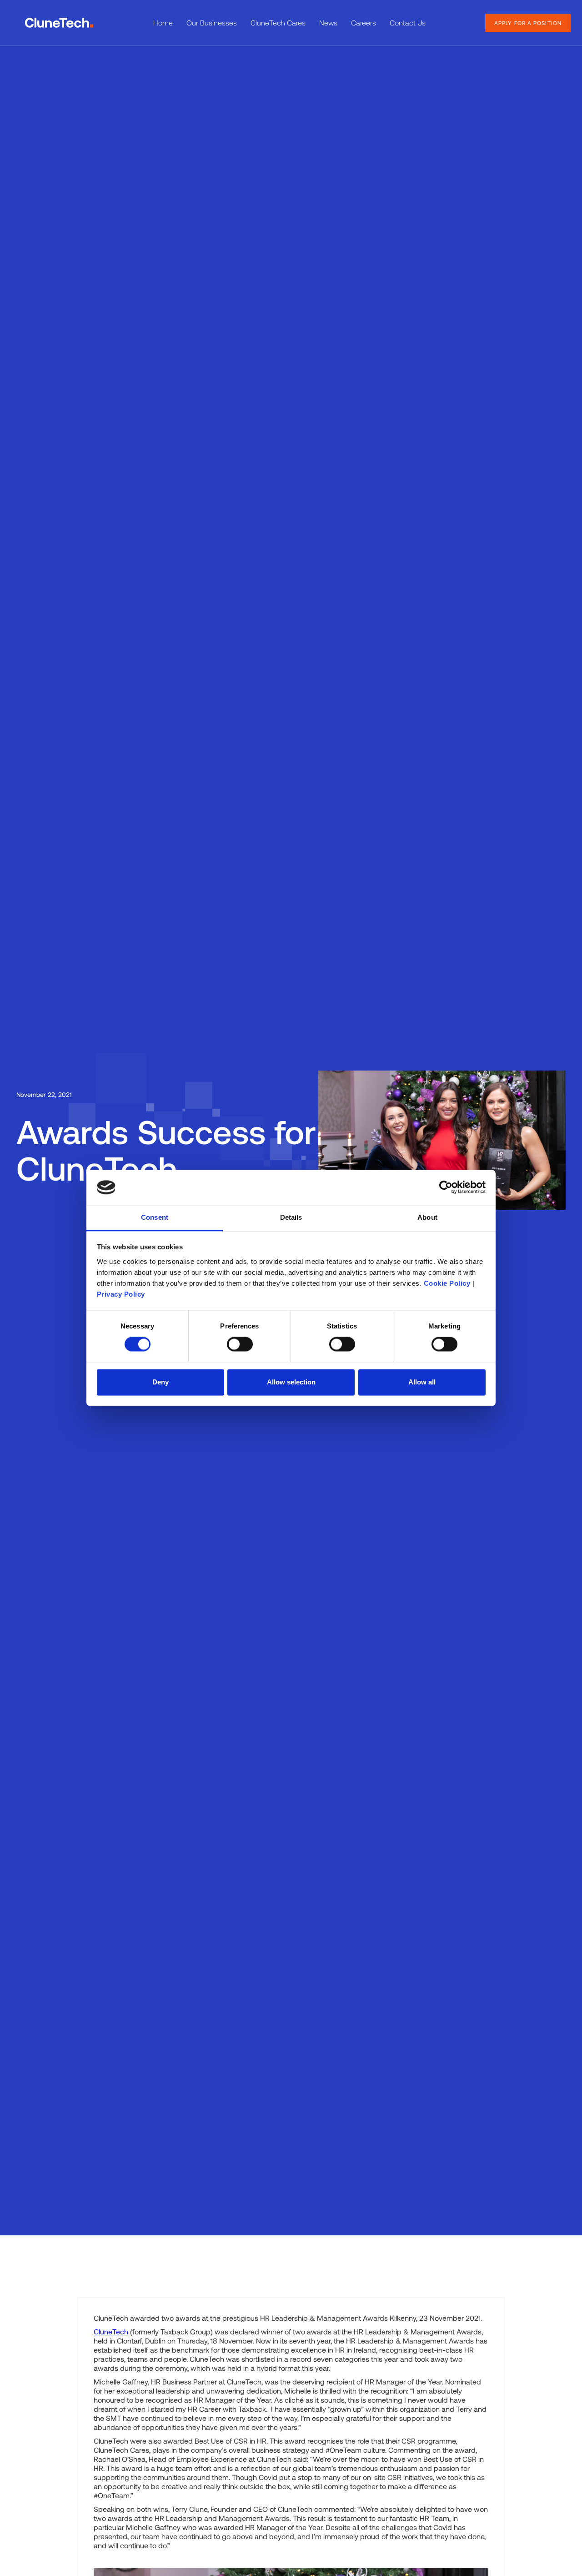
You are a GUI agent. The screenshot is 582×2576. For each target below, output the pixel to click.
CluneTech (111, 2331)
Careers (364, 23)
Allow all (422, 1382)
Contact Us (408, 23)
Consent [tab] (155, 1217)
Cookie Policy (447, 1283)
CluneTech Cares (278, 23)
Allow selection (291, 1382)
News (328, 23)
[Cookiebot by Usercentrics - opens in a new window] (446, 1187)
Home (163, 23)
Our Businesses (212, 23)
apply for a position (528, 23)
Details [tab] (291, 1217)
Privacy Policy (121, 1294)
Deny (161, 1382)
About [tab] (427, 1217)
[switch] (240, 1344)
